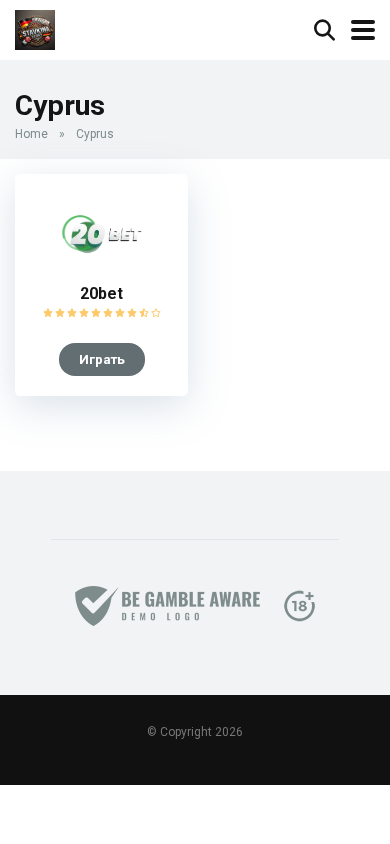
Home (31, 134)
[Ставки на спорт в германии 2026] (35, 27)
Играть (102, 359)
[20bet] (102, 268)
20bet (101, 293)
